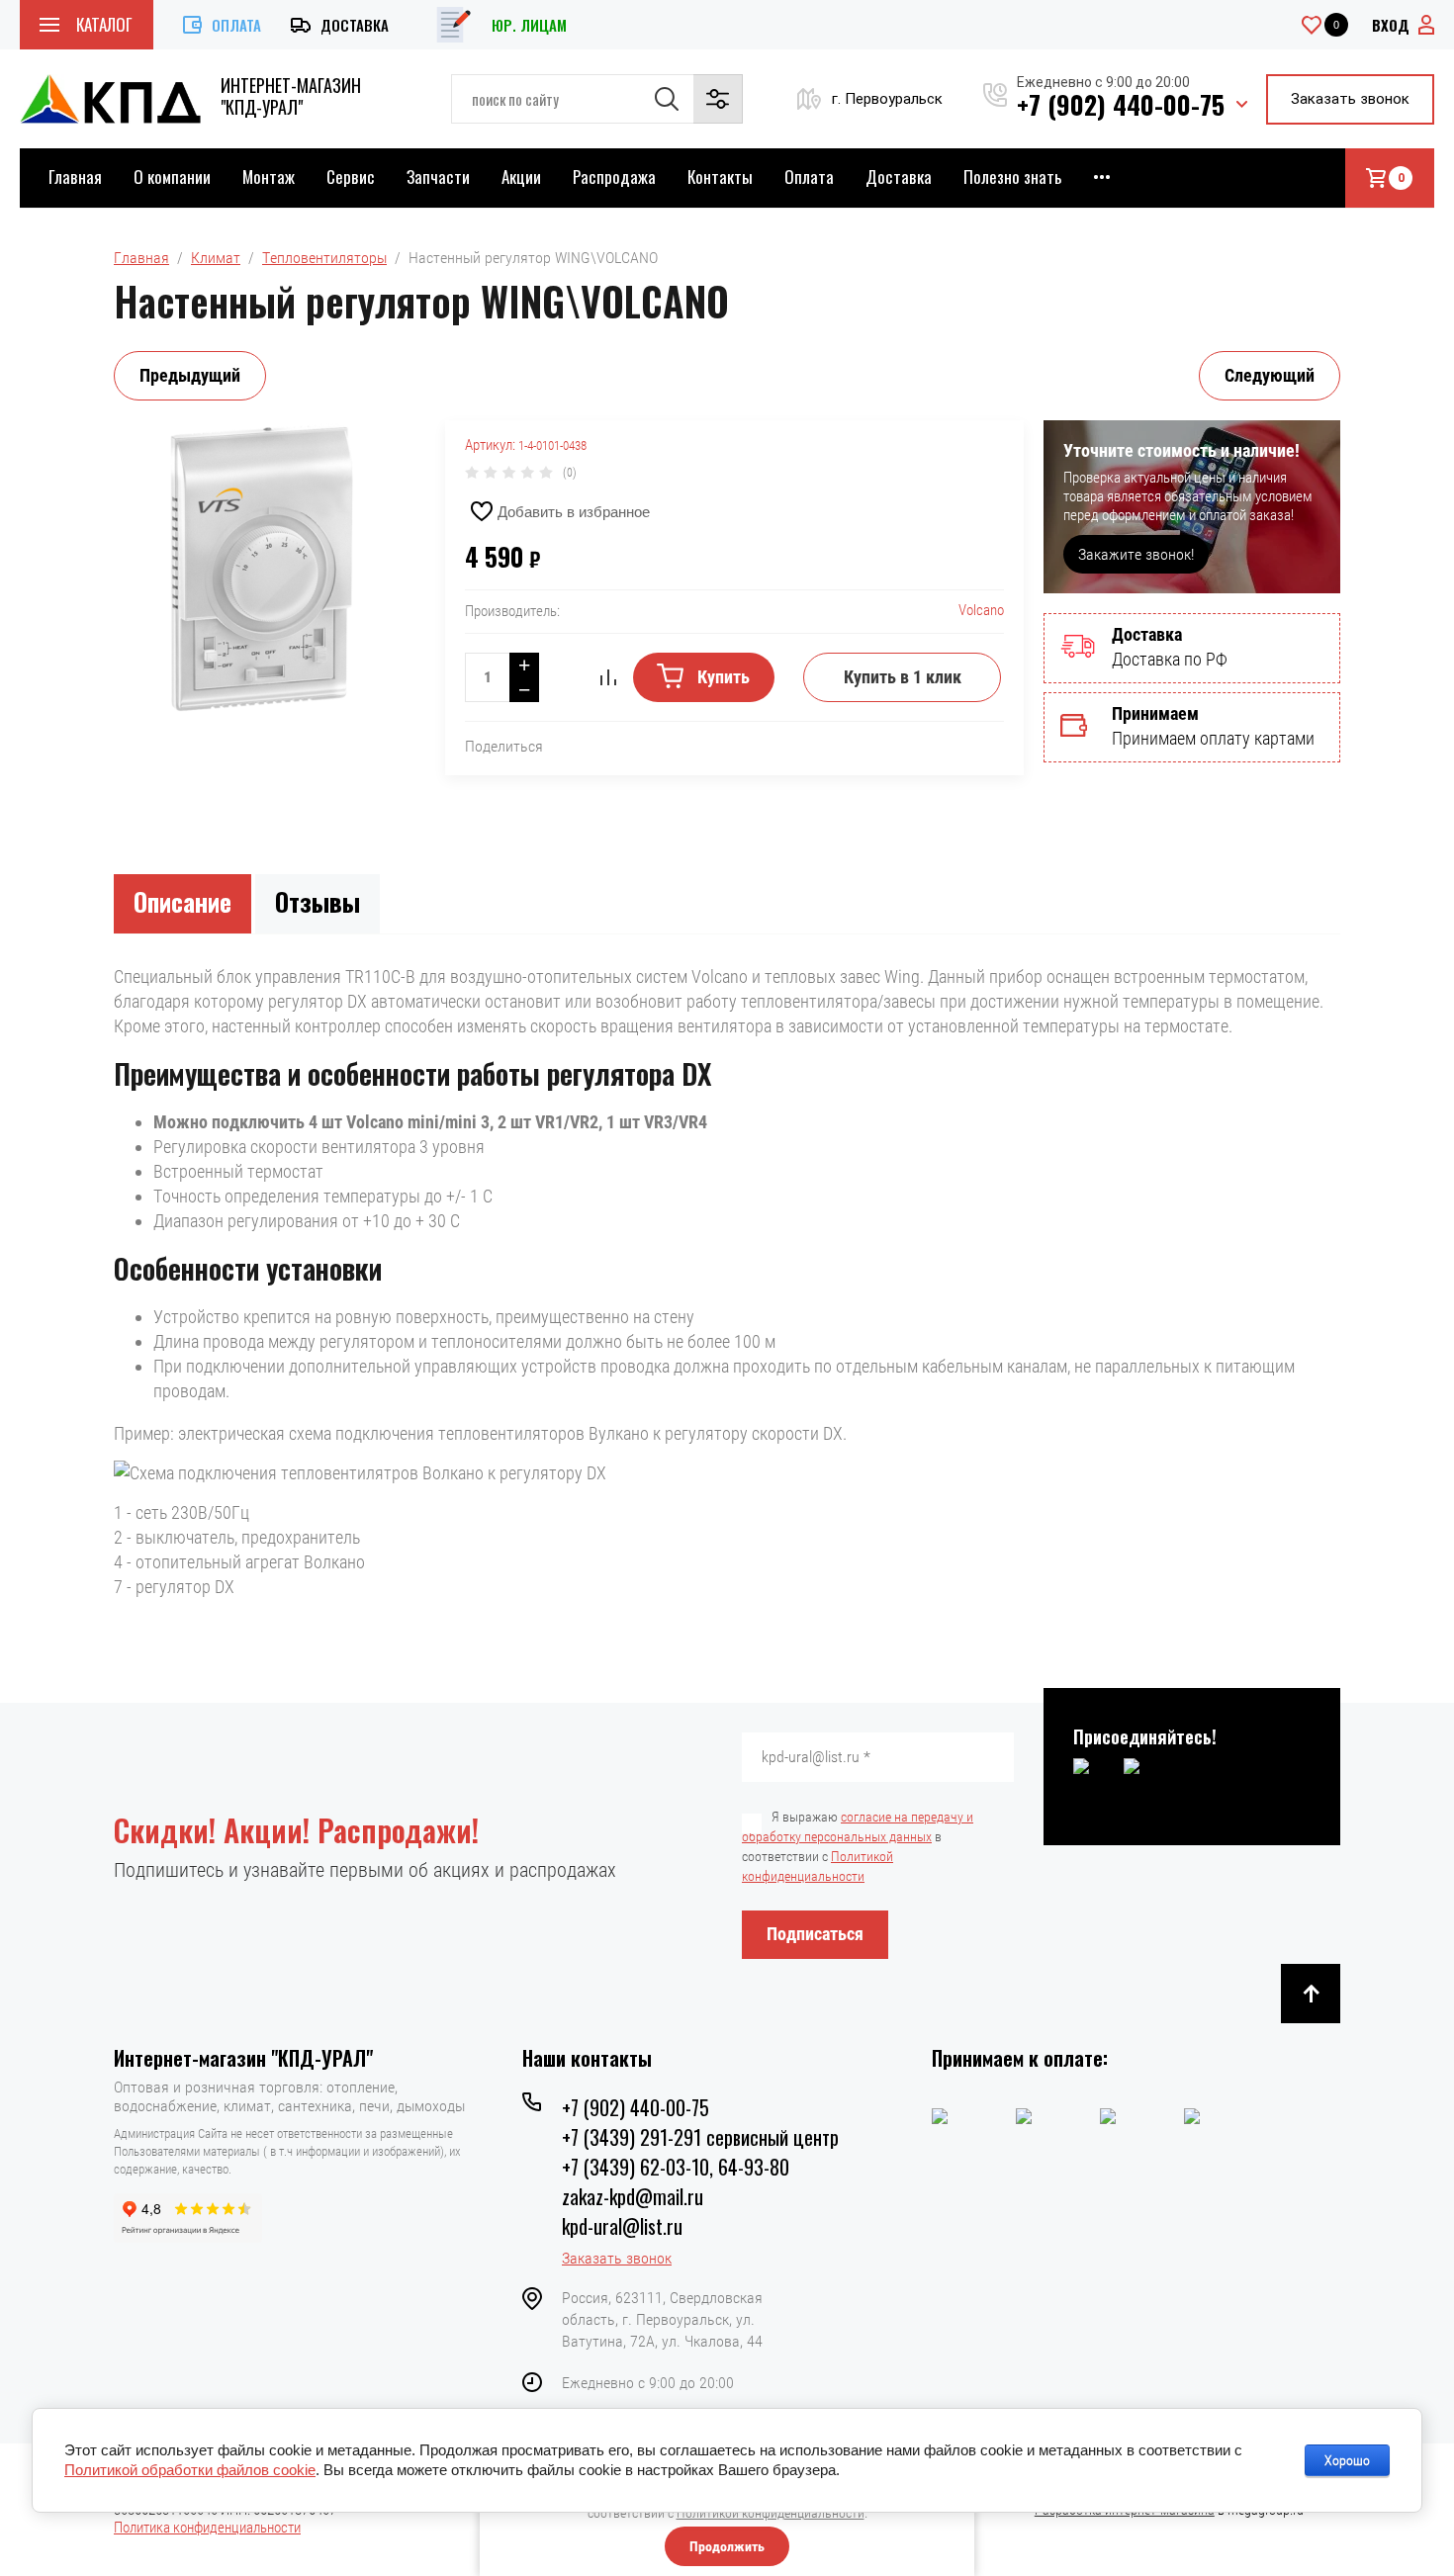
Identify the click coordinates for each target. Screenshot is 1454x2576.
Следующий (1270, 375)
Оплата (236, 25)
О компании (172, 177)
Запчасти (438, 177)
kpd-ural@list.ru (622, 2226)
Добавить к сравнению (608, 677)
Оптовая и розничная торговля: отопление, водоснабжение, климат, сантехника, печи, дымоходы (289, 2096)
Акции (521, 177)
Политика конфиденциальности (207, 2528)
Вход (1391, 25)
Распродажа (614, 177)
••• (1102, 177)
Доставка (355, 25)
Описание (182, 901)
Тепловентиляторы (324, 258)
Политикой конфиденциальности (771, 2513)
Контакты (720, 177)
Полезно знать (1012, 177)
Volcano (981, 610)
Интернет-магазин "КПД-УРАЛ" (291, 96)
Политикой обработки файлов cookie (190, 2470)
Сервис (351, 177)
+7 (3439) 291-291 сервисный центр (700, 2137)
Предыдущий (190, 375)
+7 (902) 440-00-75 (1121, 104)
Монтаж (269, 177)
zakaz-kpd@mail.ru (633, 2196)
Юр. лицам (529, 25)
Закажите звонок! (1136, 554)
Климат (216, 258)
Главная (75, 177)
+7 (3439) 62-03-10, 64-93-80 (676, 2167)
